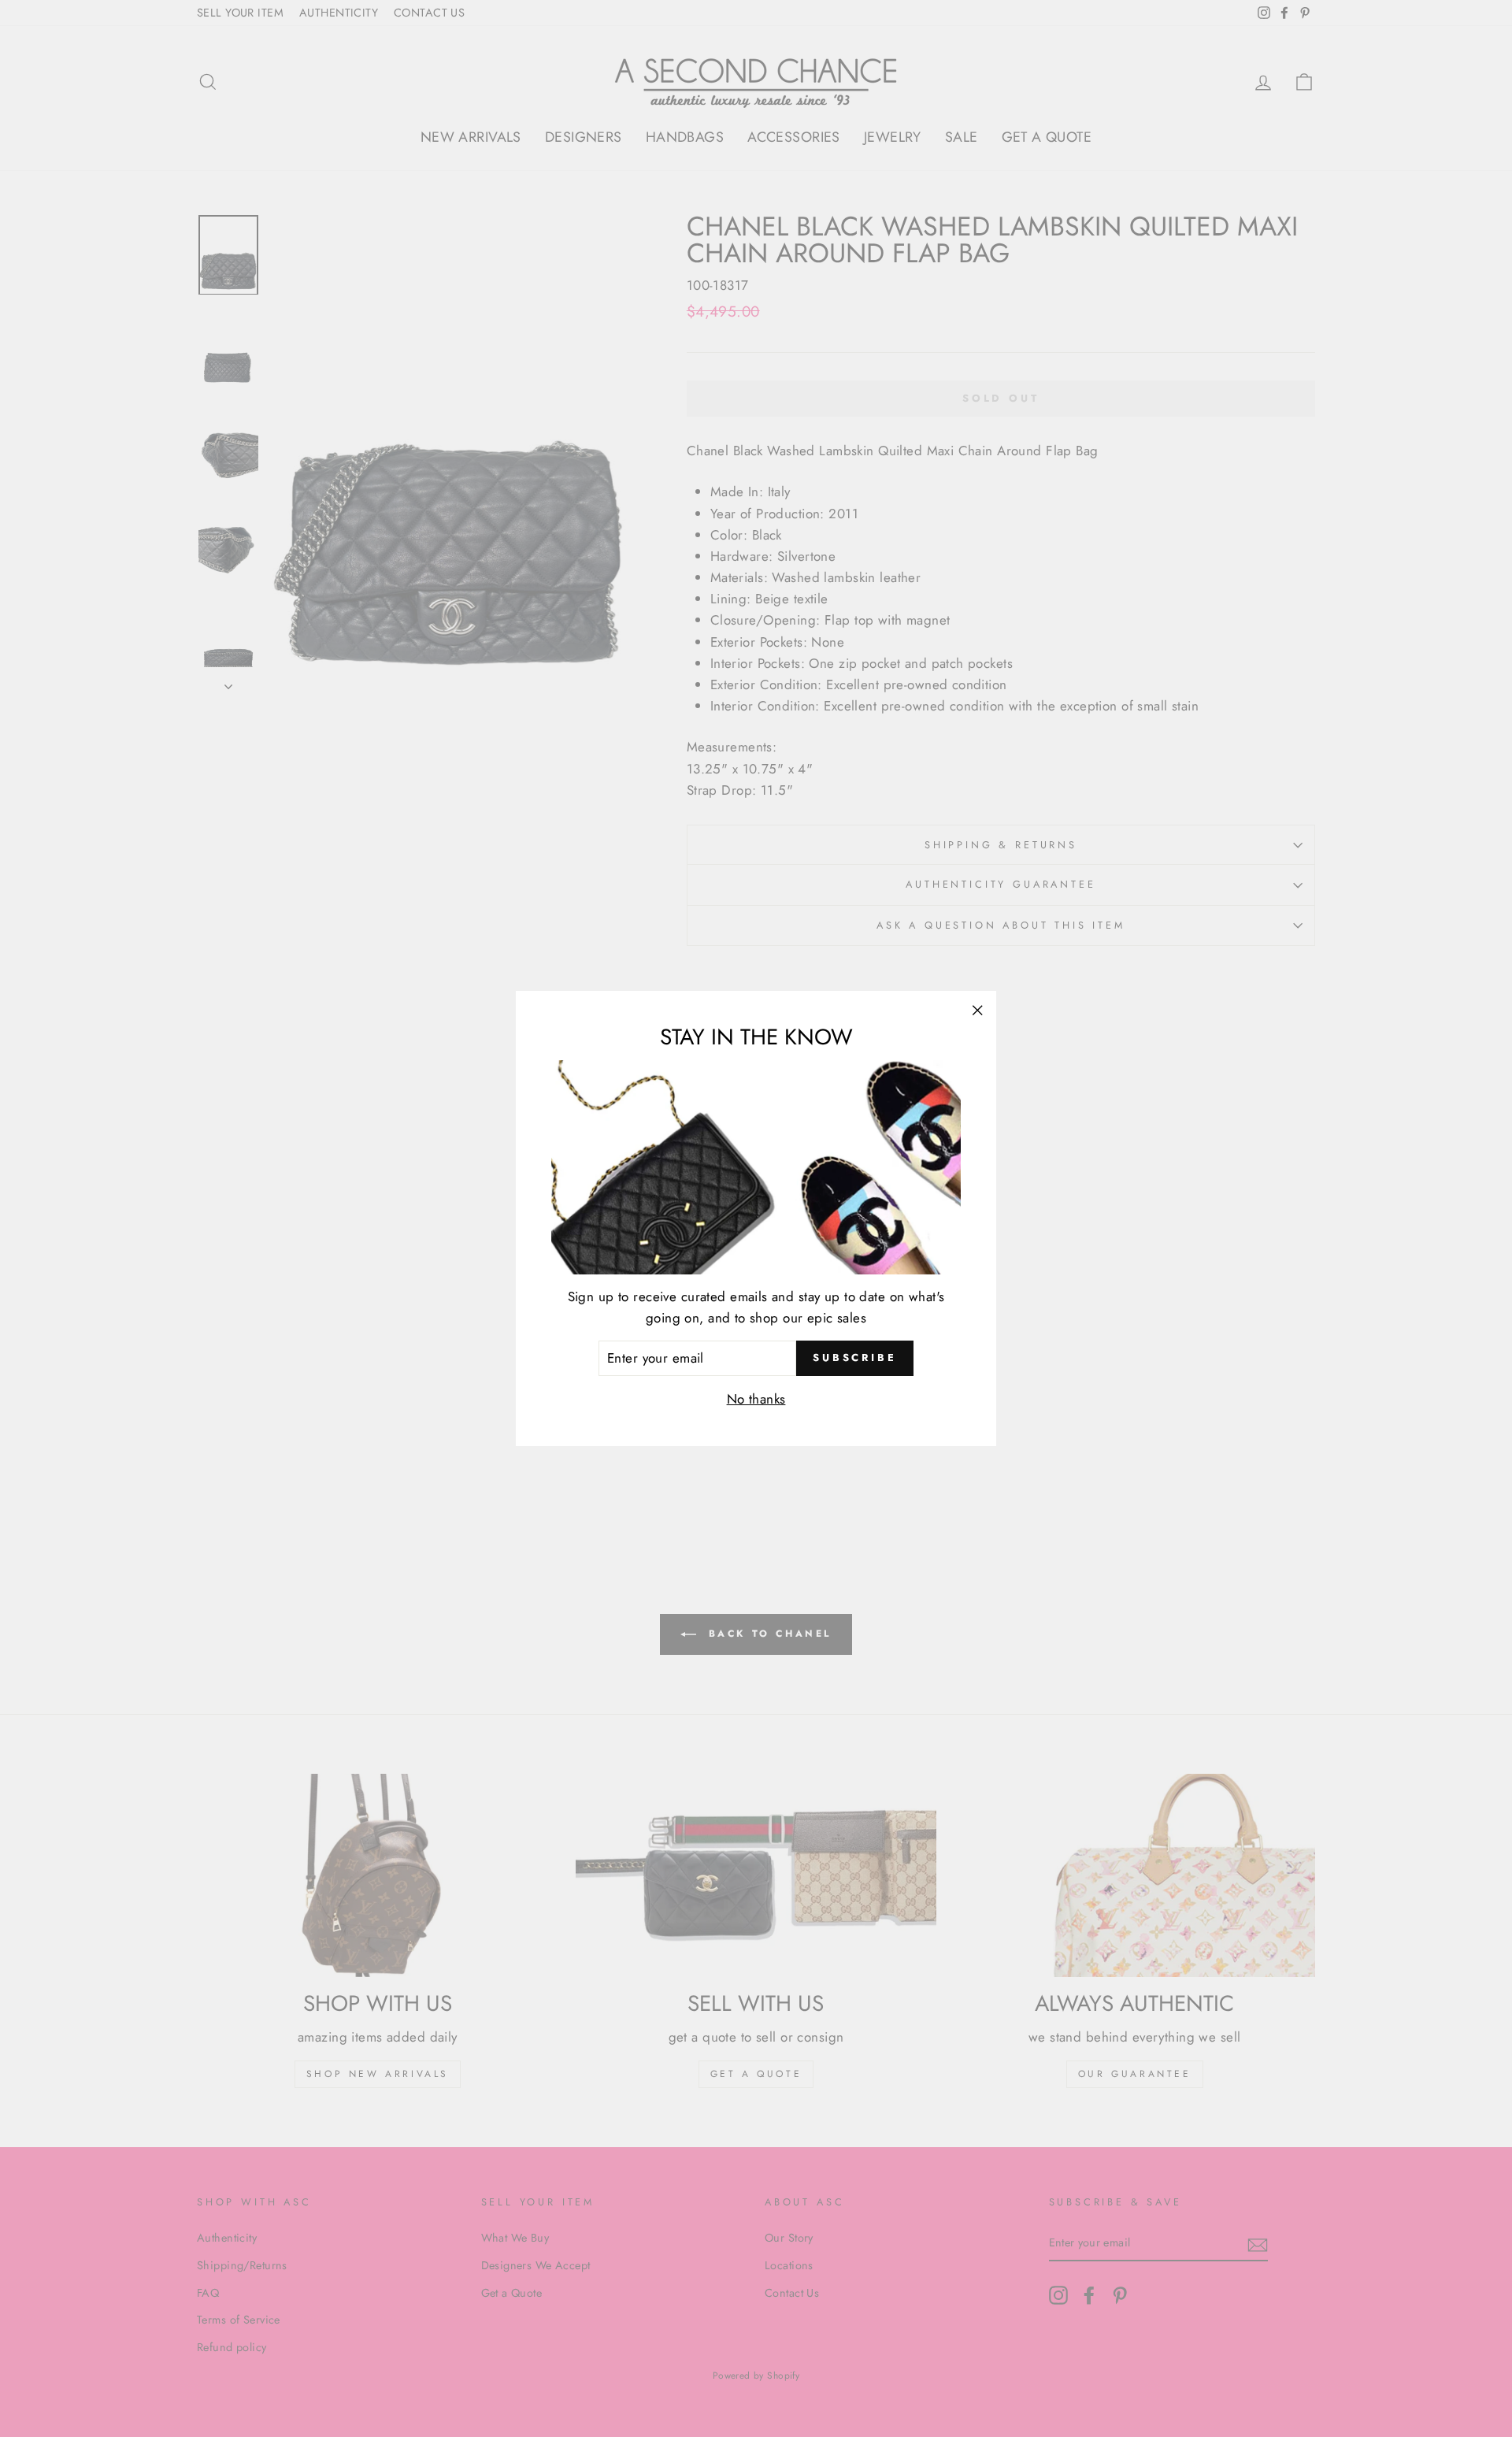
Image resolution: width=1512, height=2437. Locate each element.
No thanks (756, 1399)
